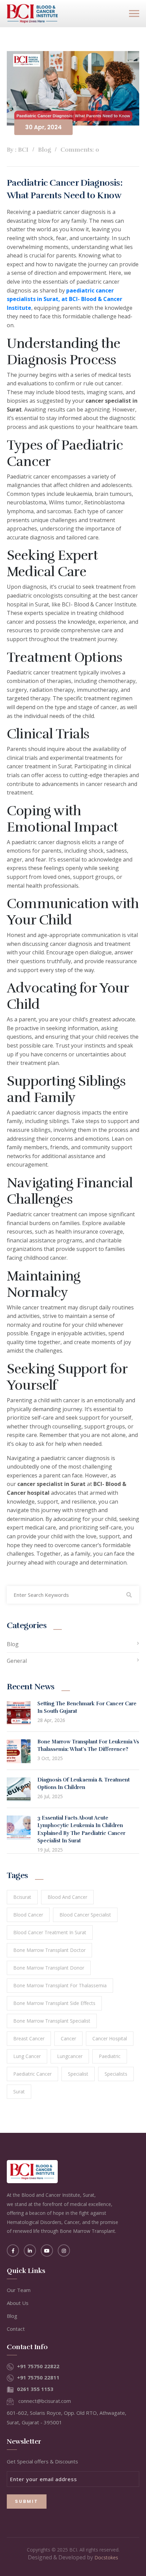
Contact (16, 2329)
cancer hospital (110, 2038)
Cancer (68, 2038)
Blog (13, 1644)
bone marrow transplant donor (49, 1968)
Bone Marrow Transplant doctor (49, 1950)
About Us (18, 2303)
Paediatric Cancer (32, 2074)
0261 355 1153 (35, 2389)
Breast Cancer (29, 2038)
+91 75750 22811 (38, 2377)
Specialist (78, 2074)
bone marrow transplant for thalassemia (60, 1985)
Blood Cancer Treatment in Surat (50, 1932)
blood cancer (28, 1915)
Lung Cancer (27, 2056)
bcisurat (22, 1897)
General (17, 1661)
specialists (116, 2074)
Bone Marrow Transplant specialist (52, 2021)
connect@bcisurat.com (45, 2401)
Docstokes (106, 2557)
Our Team (19, 2290)
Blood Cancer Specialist (85, 1915)
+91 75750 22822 (38, 2366)
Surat (19, 2092)
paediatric (110, 2056)
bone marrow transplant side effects (54, 2003)
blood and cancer (67, 1897)
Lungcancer (70, 2056)
